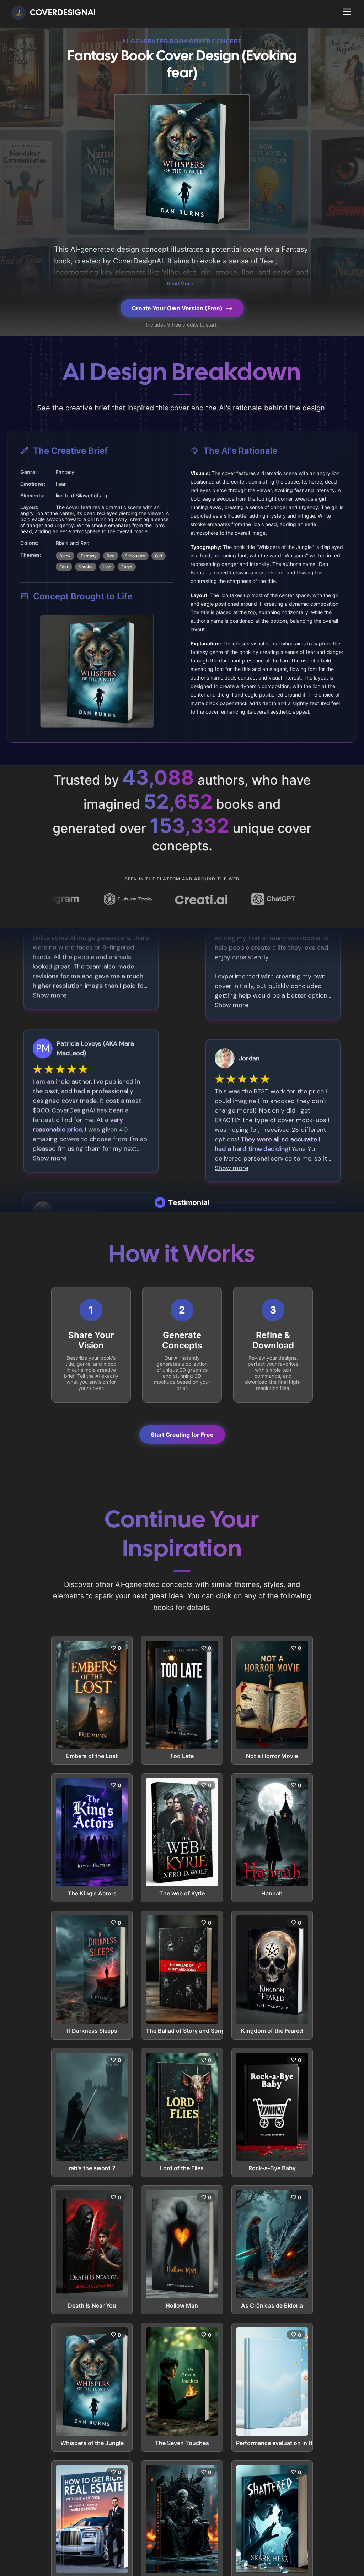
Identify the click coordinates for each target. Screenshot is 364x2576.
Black (65, 556)
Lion (107, 567)
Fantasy (89, 556)
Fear (64, 567)
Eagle (127, 567)
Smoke (86, 567)
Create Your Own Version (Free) (177, 308)
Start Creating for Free (182, 1435)
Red (111, 556)
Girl (159, 556)
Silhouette (135, 556)
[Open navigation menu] (347, 12)
